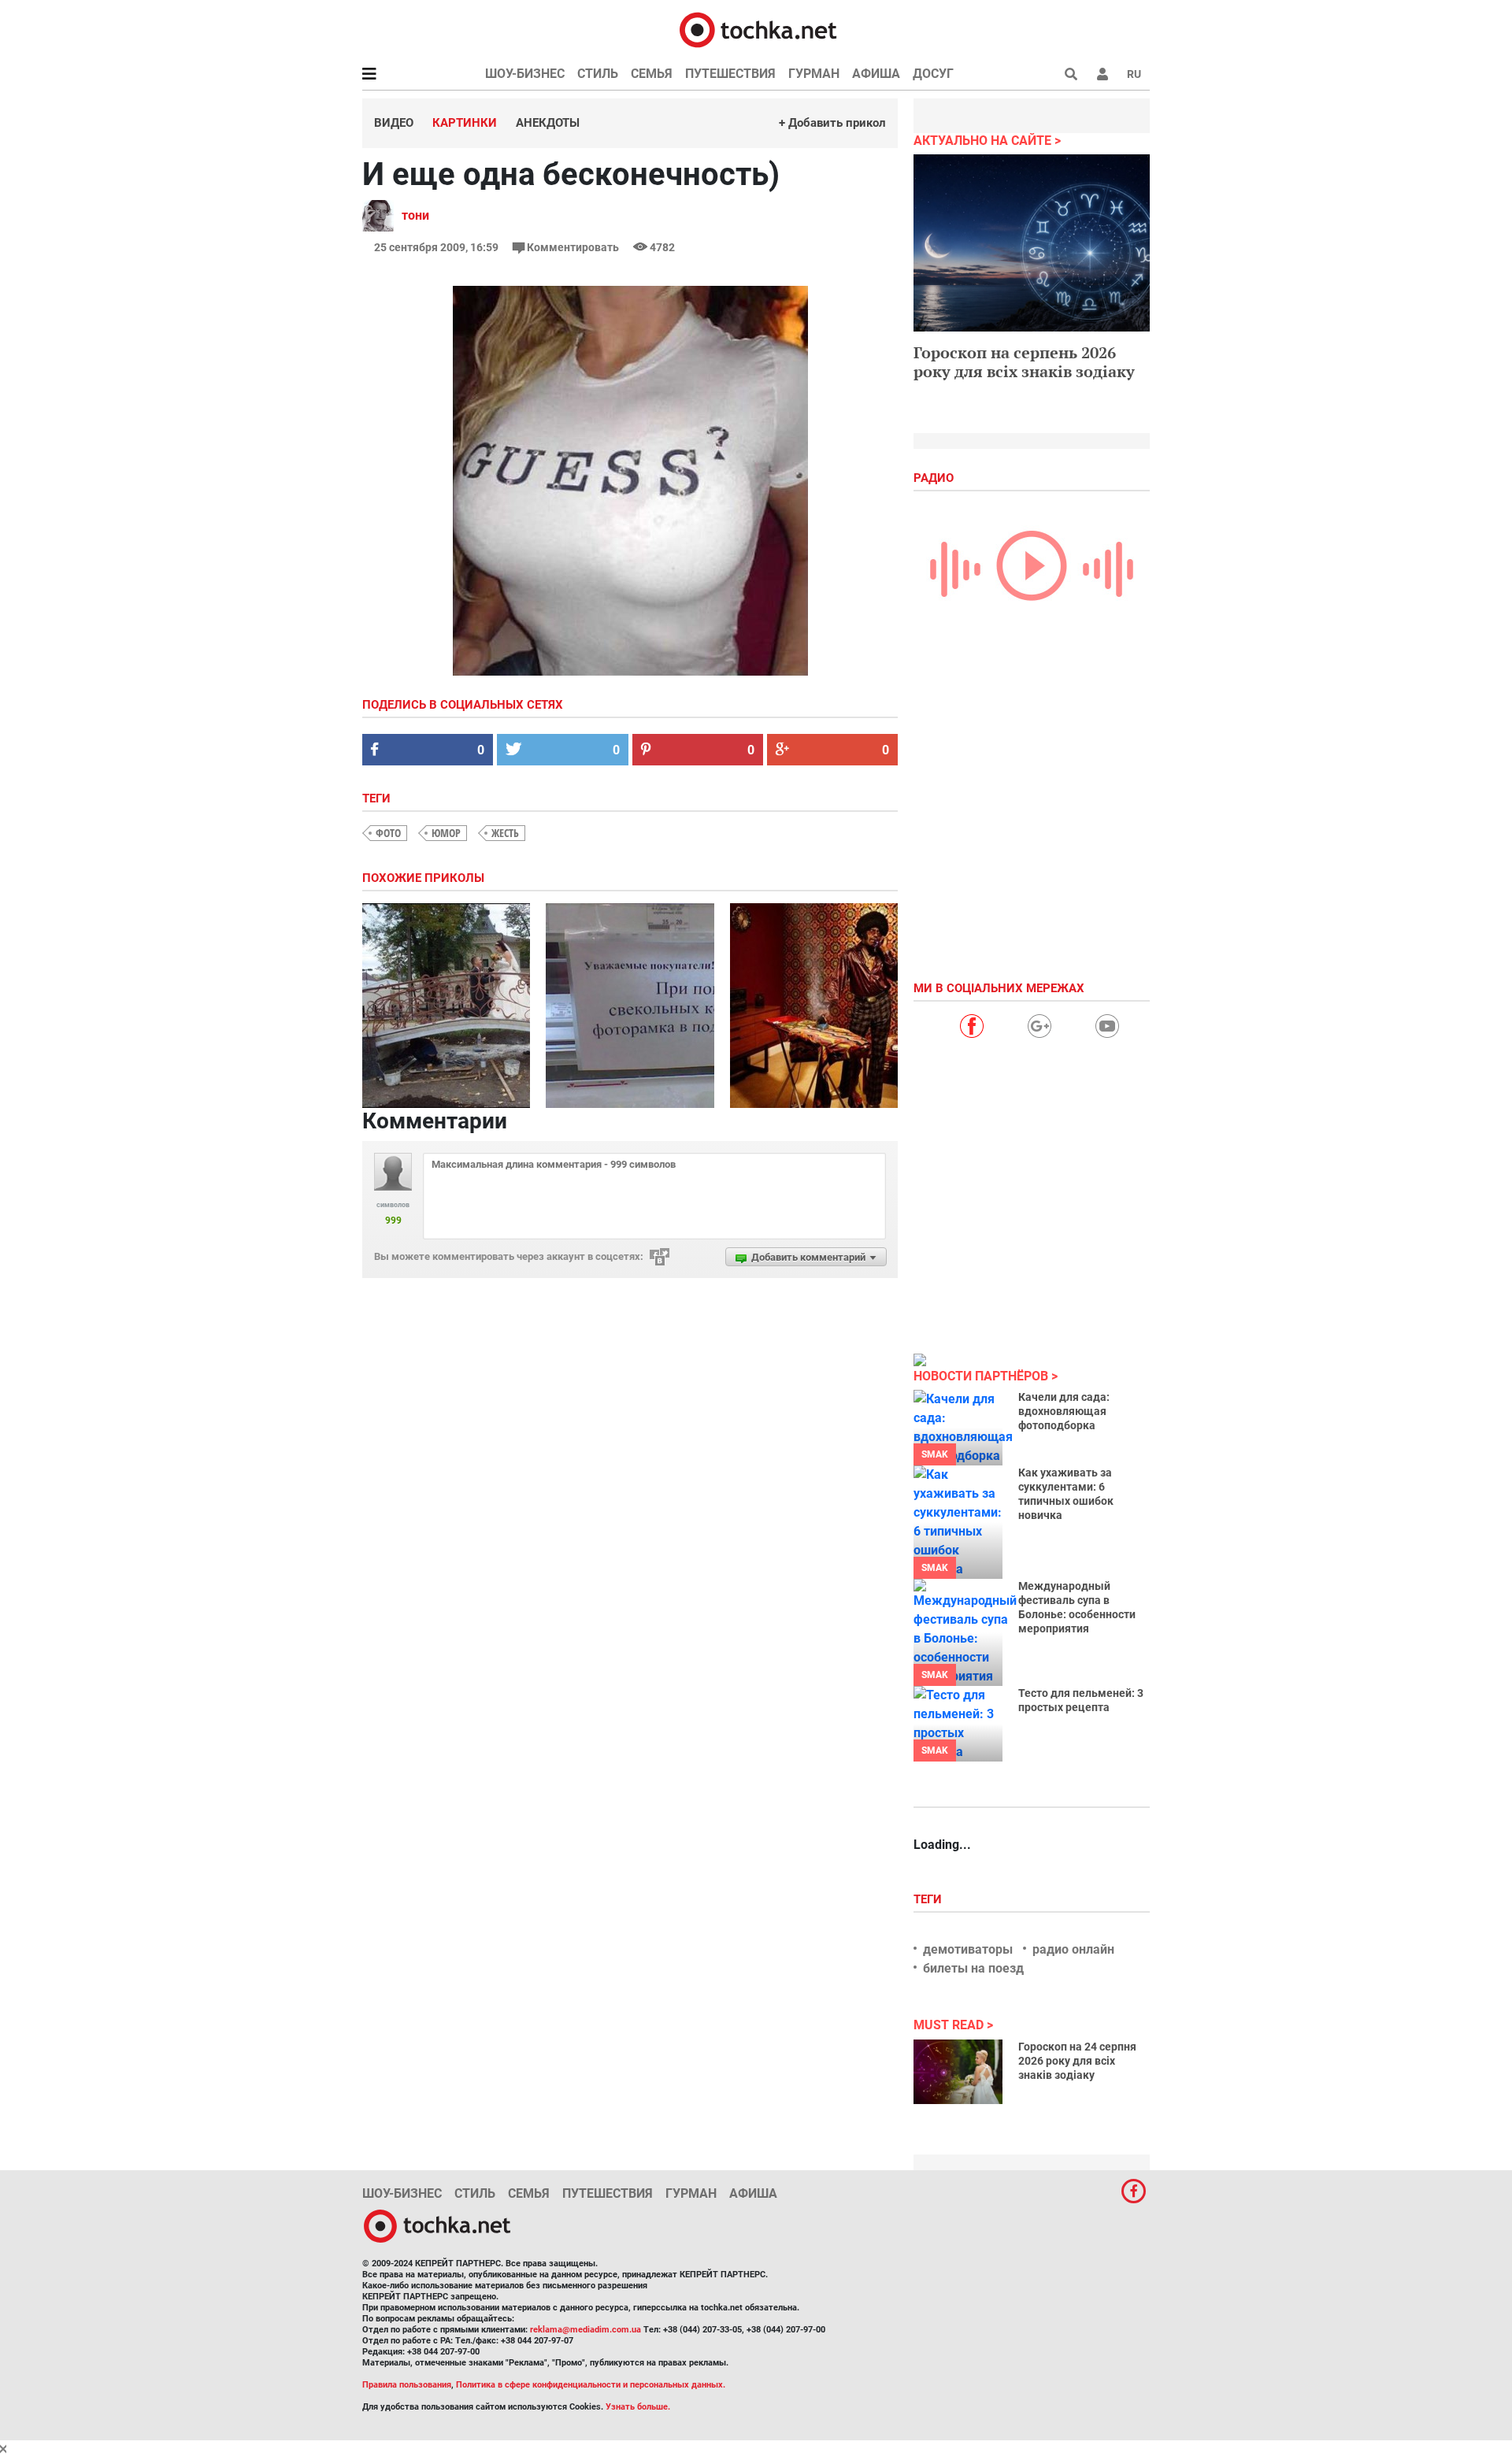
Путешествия (730, 74)
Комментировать (573, 247)
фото (388, 833)
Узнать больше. (638, 2407)
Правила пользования (407, 2385)
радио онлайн (1073, 1949)
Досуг (933, 74)
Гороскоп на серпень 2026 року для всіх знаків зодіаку (1024, 362)
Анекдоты (548, 123)
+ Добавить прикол (832, 123)
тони (415, 215)
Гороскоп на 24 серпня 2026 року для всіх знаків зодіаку (1077, 2061)
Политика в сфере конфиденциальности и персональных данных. (591, 2385)
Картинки (465, 123)
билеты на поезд (973, 1968)
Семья (652, 74)
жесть (505, 833)
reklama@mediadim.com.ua (586, 2330)
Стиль (598, 74)
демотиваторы (968, 1949)
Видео (394, 123)
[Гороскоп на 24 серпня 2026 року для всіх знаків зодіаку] (958, 2072)
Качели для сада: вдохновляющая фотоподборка (1064, 1411)
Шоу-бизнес (525, 74)
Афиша (876, 74)
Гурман (814, 74)
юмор (446, 833)
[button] (1102, 74)
